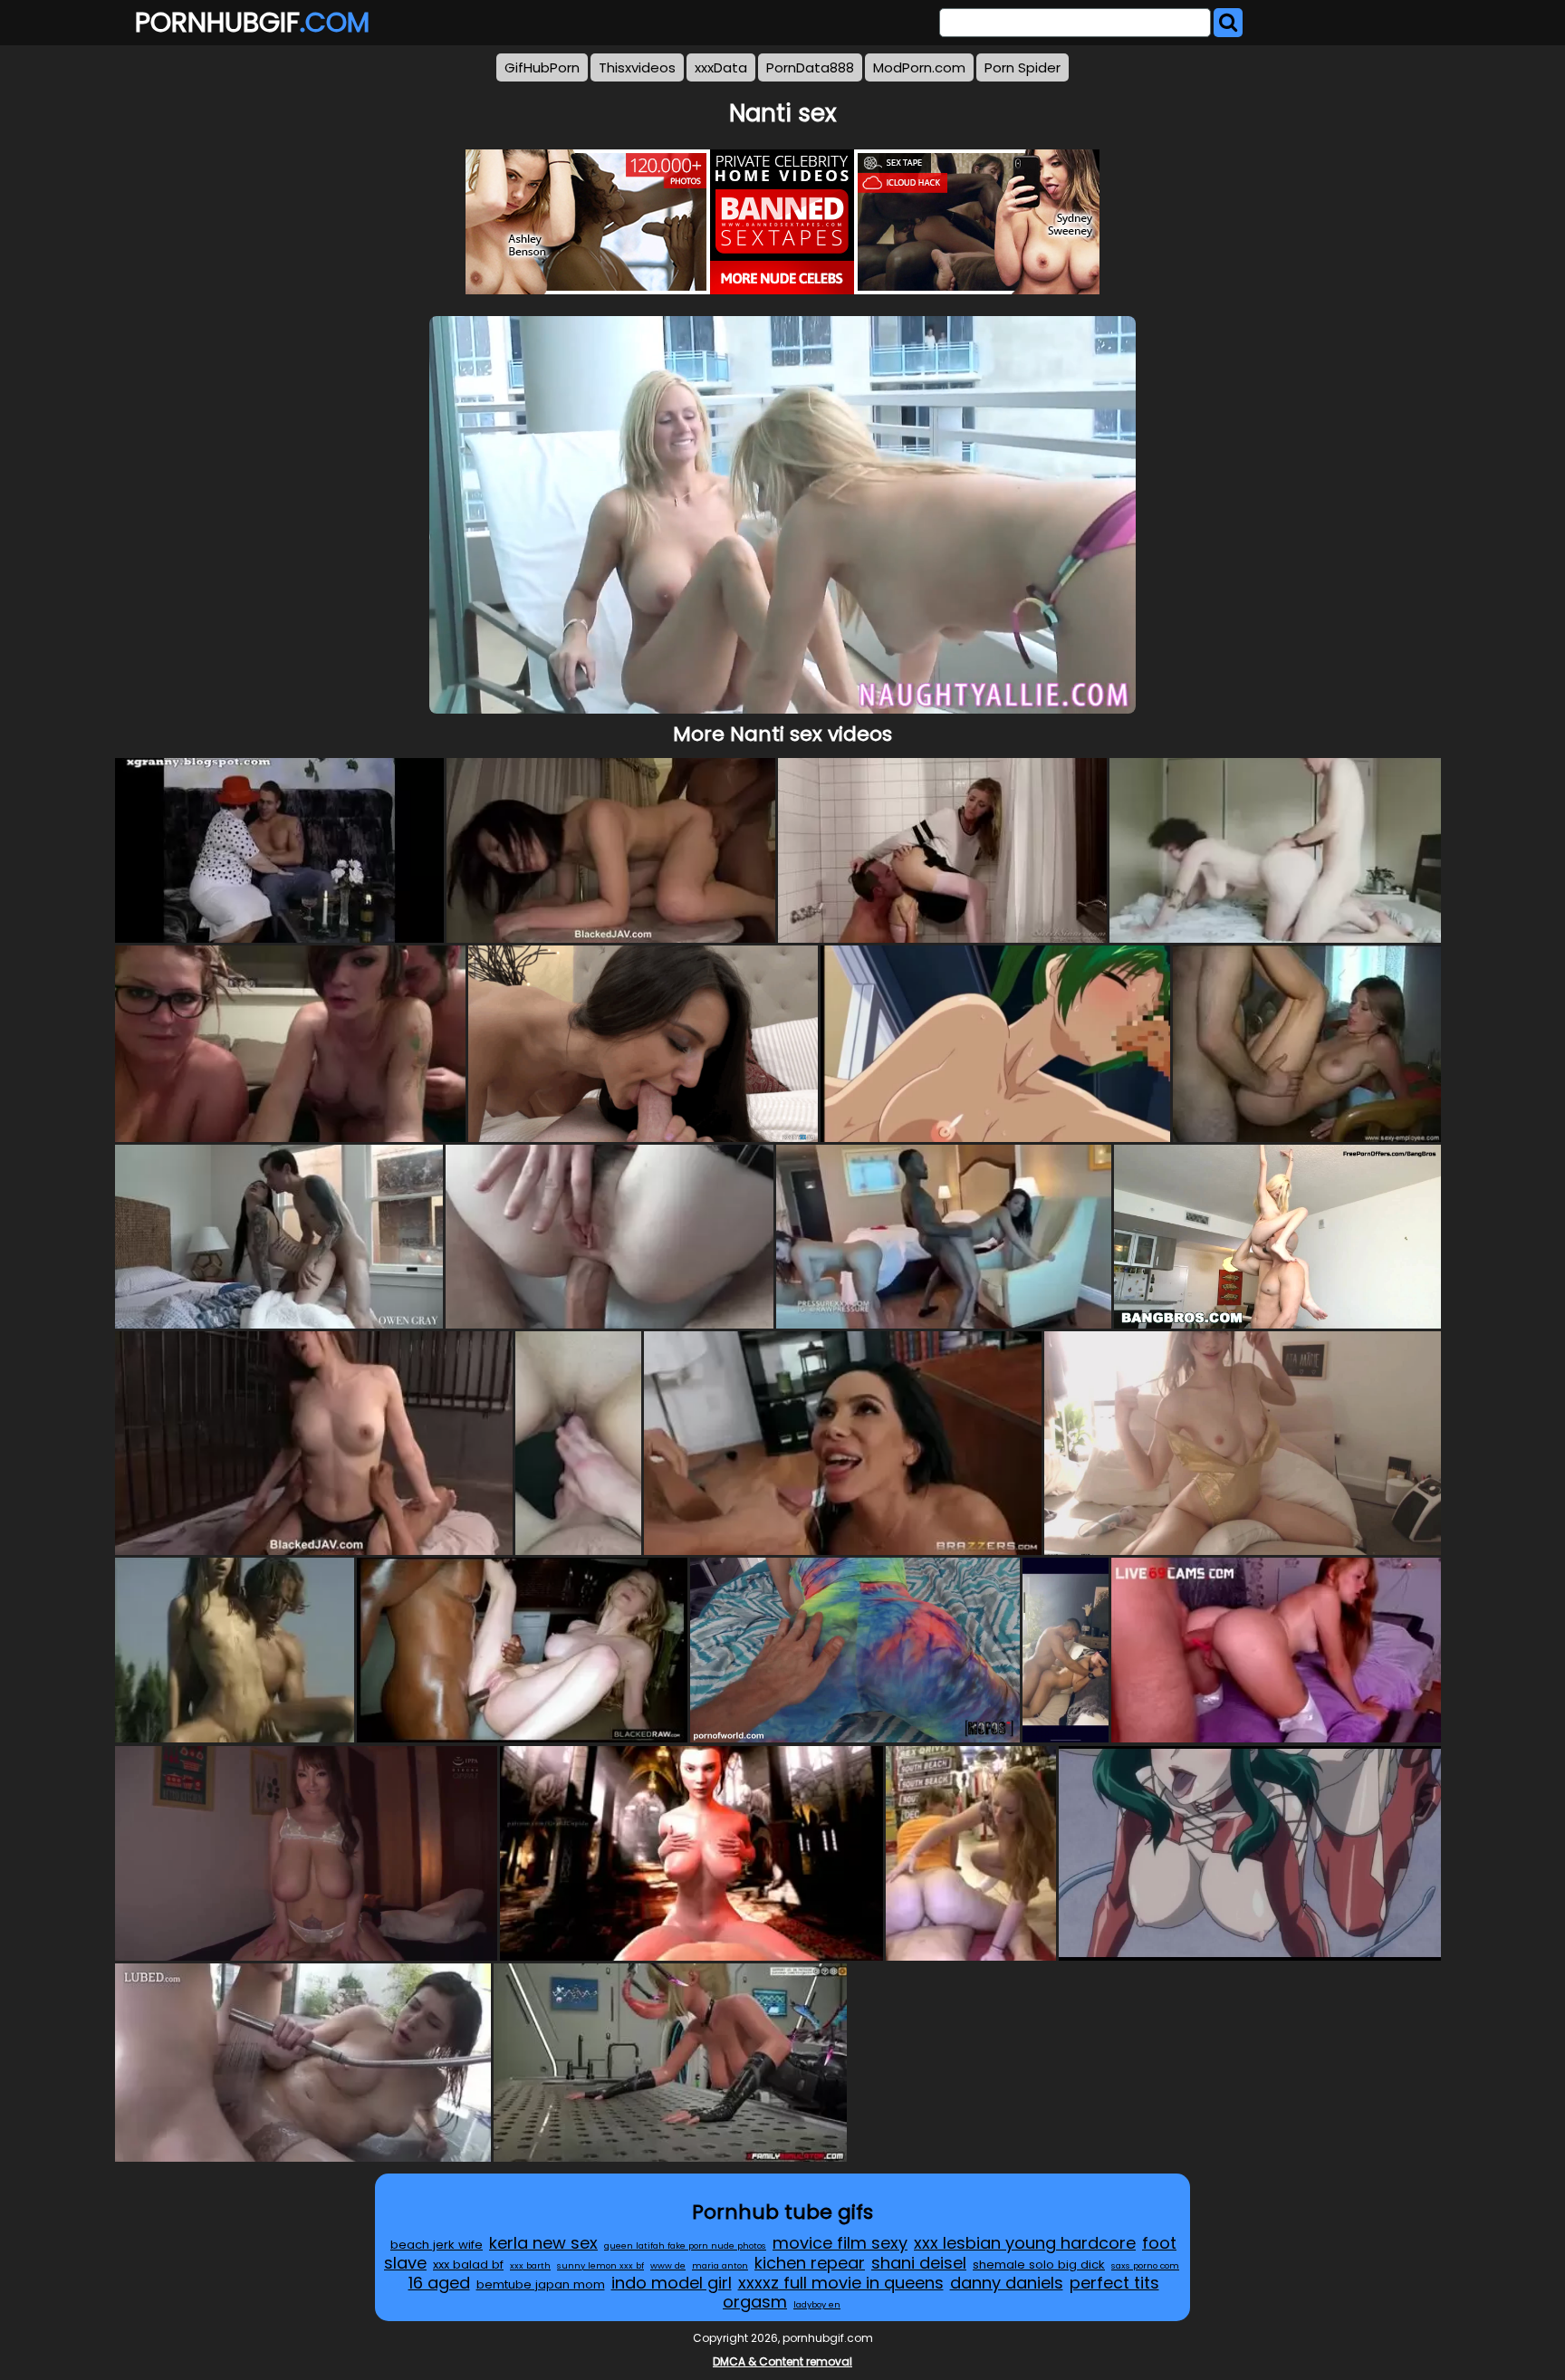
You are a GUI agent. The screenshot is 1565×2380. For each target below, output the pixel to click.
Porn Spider (1023, 67)
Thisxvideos (637, 67)
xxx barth (530, 2265)
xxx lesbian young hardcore (1025, 2243)
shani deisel (919, 2263)
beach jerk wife (437, 2245)
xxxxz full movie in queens (841, 2283)
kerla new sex (543, 2243)
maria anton (720, 2265)
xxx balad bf (468, 2265)
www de (668, 2265)
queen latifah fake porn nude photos (685, 2246)
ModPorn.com (919, 67)
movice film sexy (840, 2243)
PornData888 (810, 67)
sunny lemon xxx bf (600, 2265)
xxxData (721, 67)
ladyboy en (817, 2304)
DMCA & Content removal (782, 2361)
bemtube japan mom (541, 2284)
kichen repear (810, 2263)
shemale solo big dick (1039, 2265)
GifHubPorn (542, 67)
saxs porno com (1145, 2265)
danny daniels (1007, 2283)
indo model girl (672, 2283)
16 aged (439, 2283)
